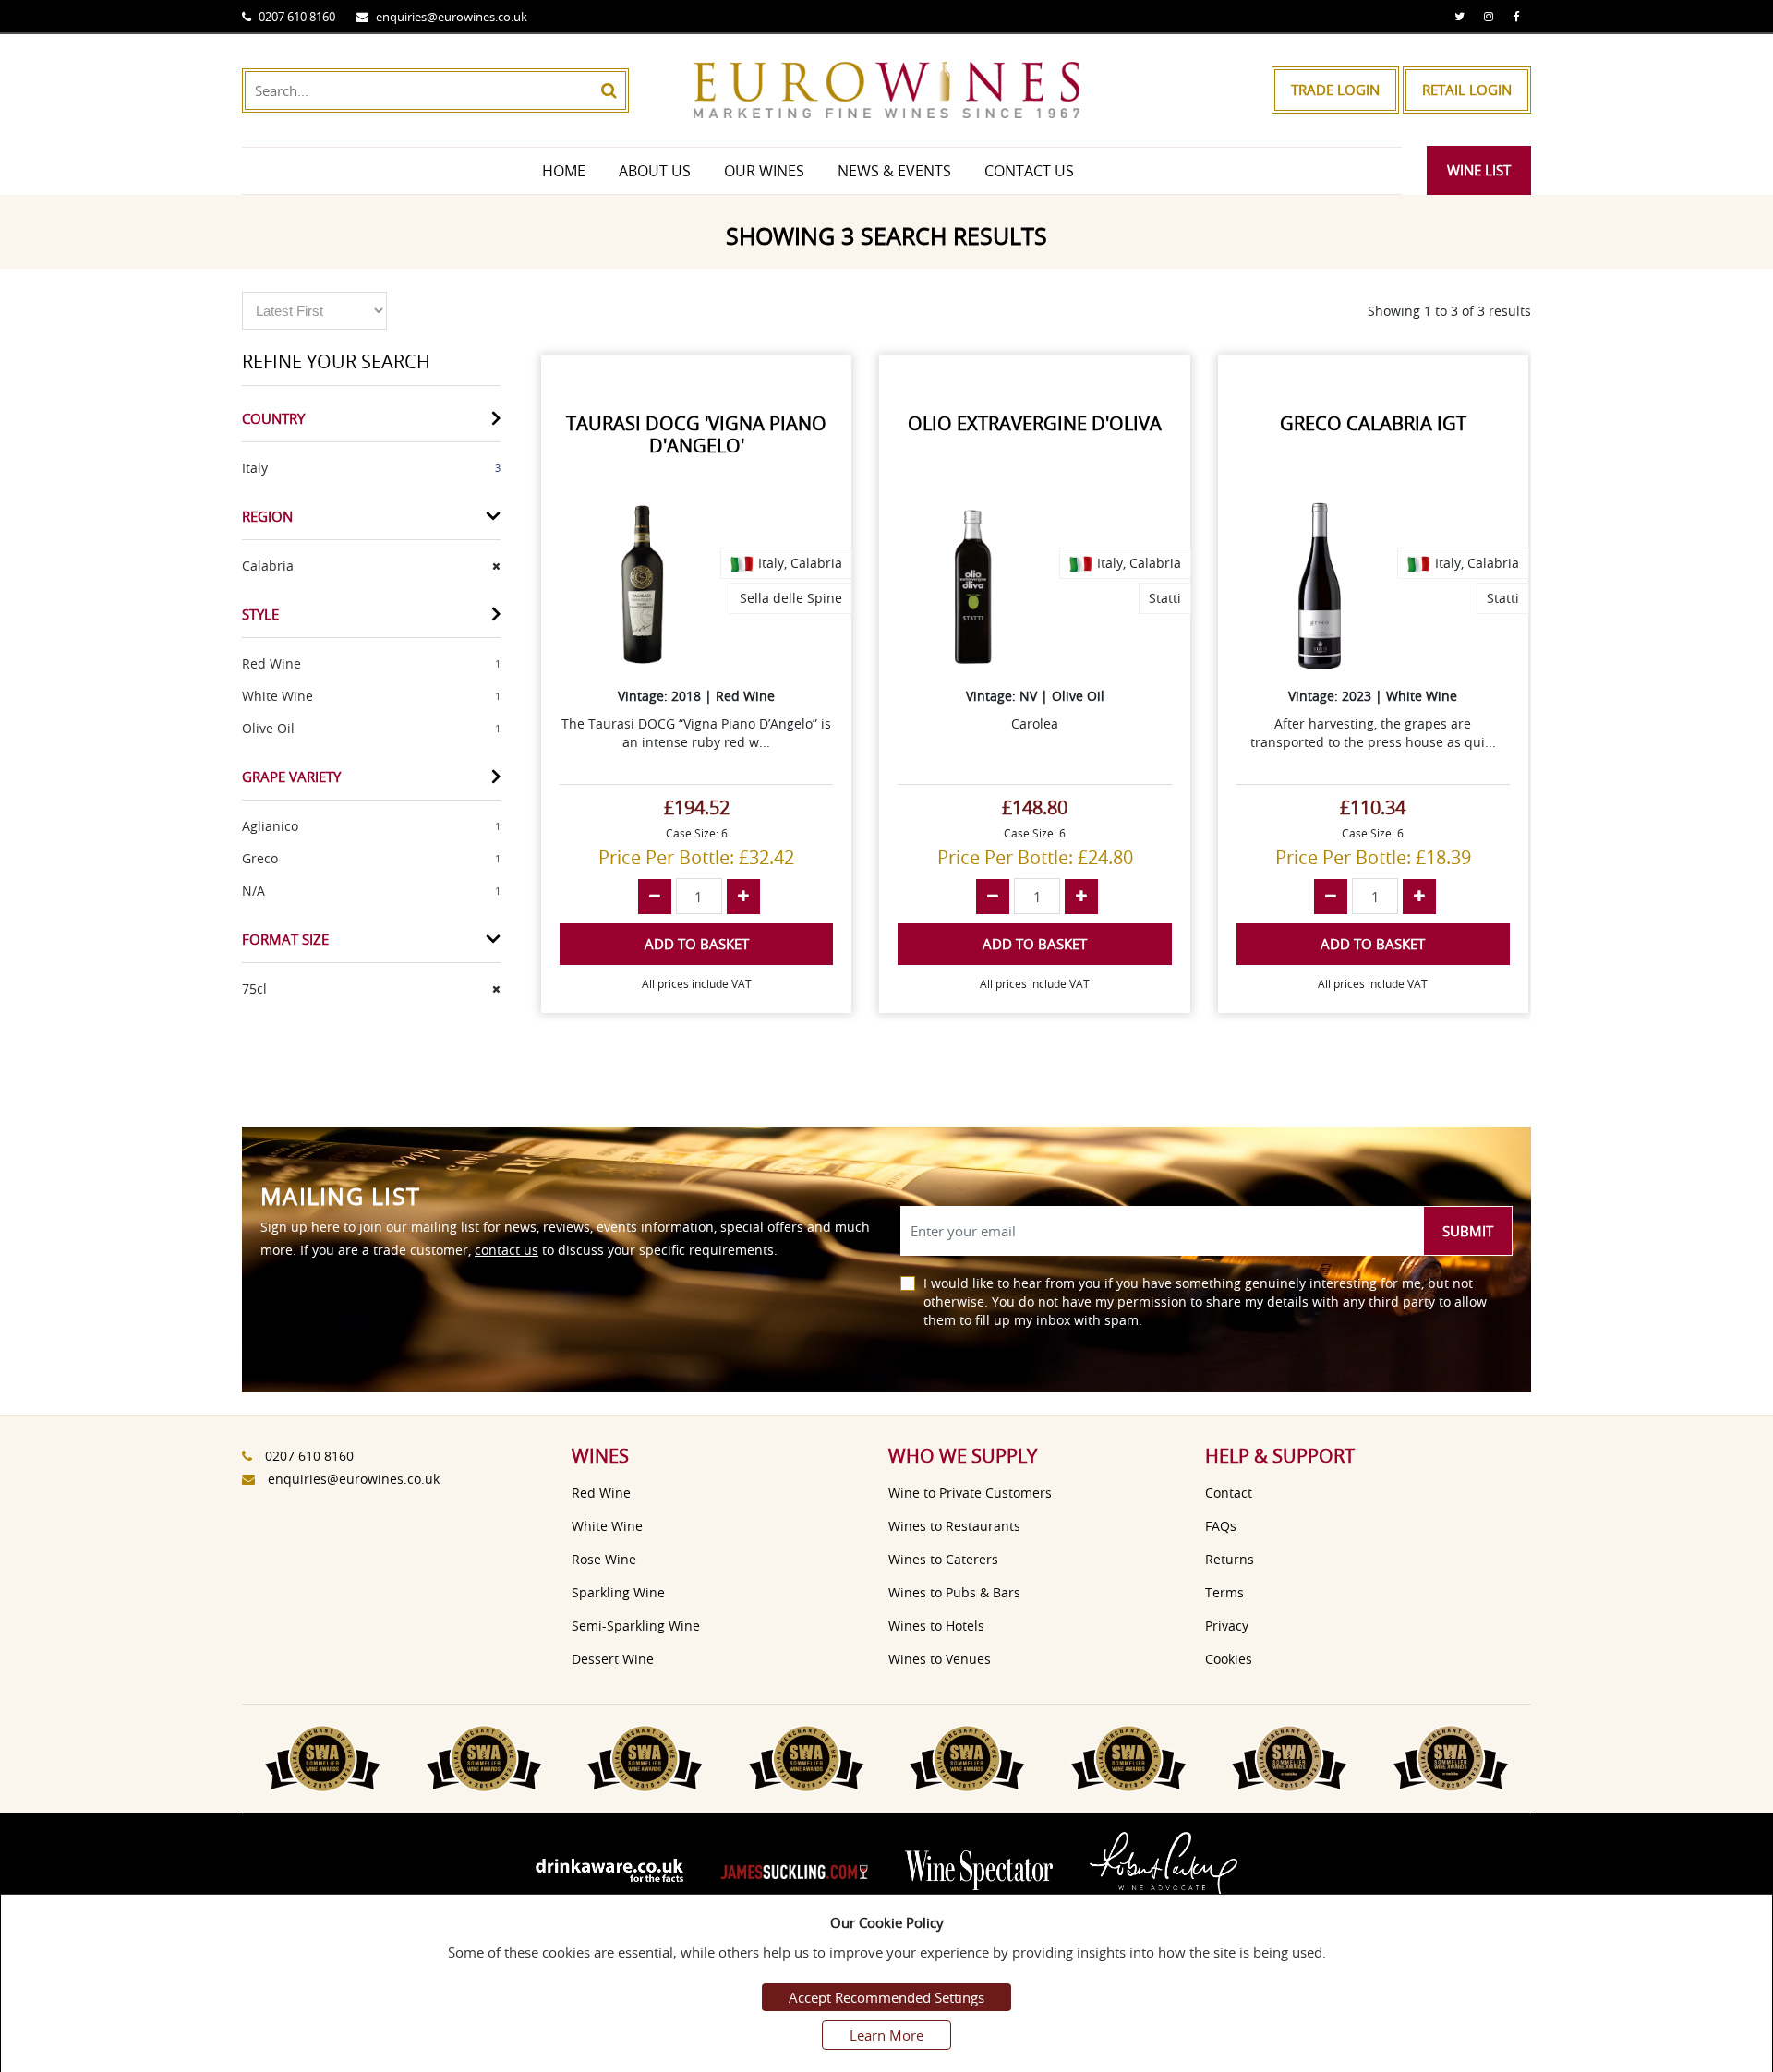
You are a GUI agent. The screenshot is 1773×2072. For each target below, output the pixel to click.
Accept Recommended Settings (886, 1997)
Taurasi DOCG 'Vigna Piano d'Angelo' (696, 434)
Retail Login (1467, 90)
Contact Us (1029, 171)
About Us (655, 171)
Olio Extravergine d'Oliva (1035, 423)
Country (273, 418)
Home (564, 171)
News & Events (894, 171)
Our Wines (764, 171)
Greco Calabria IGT (1373, 423)
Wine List (1479, 170)
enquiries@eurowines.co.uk (452, 17)
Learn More (886, 2035)
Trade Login (1335, 90)
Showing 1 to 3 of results (1449, 311)
